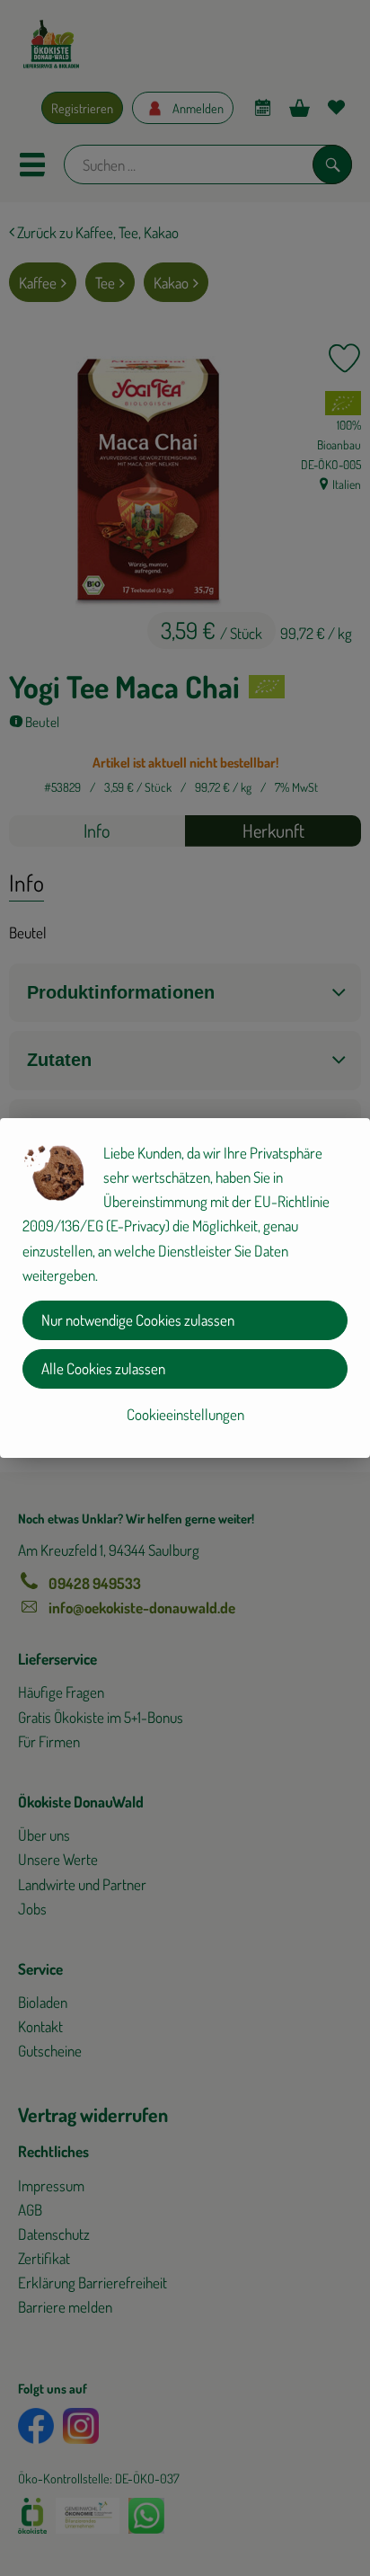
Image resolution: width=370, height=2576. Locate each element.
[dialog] (185, 1288)
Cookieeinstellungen (185, 1414)
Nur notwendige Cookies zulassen (138, 1320)
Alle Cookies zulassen (103, 1368)
